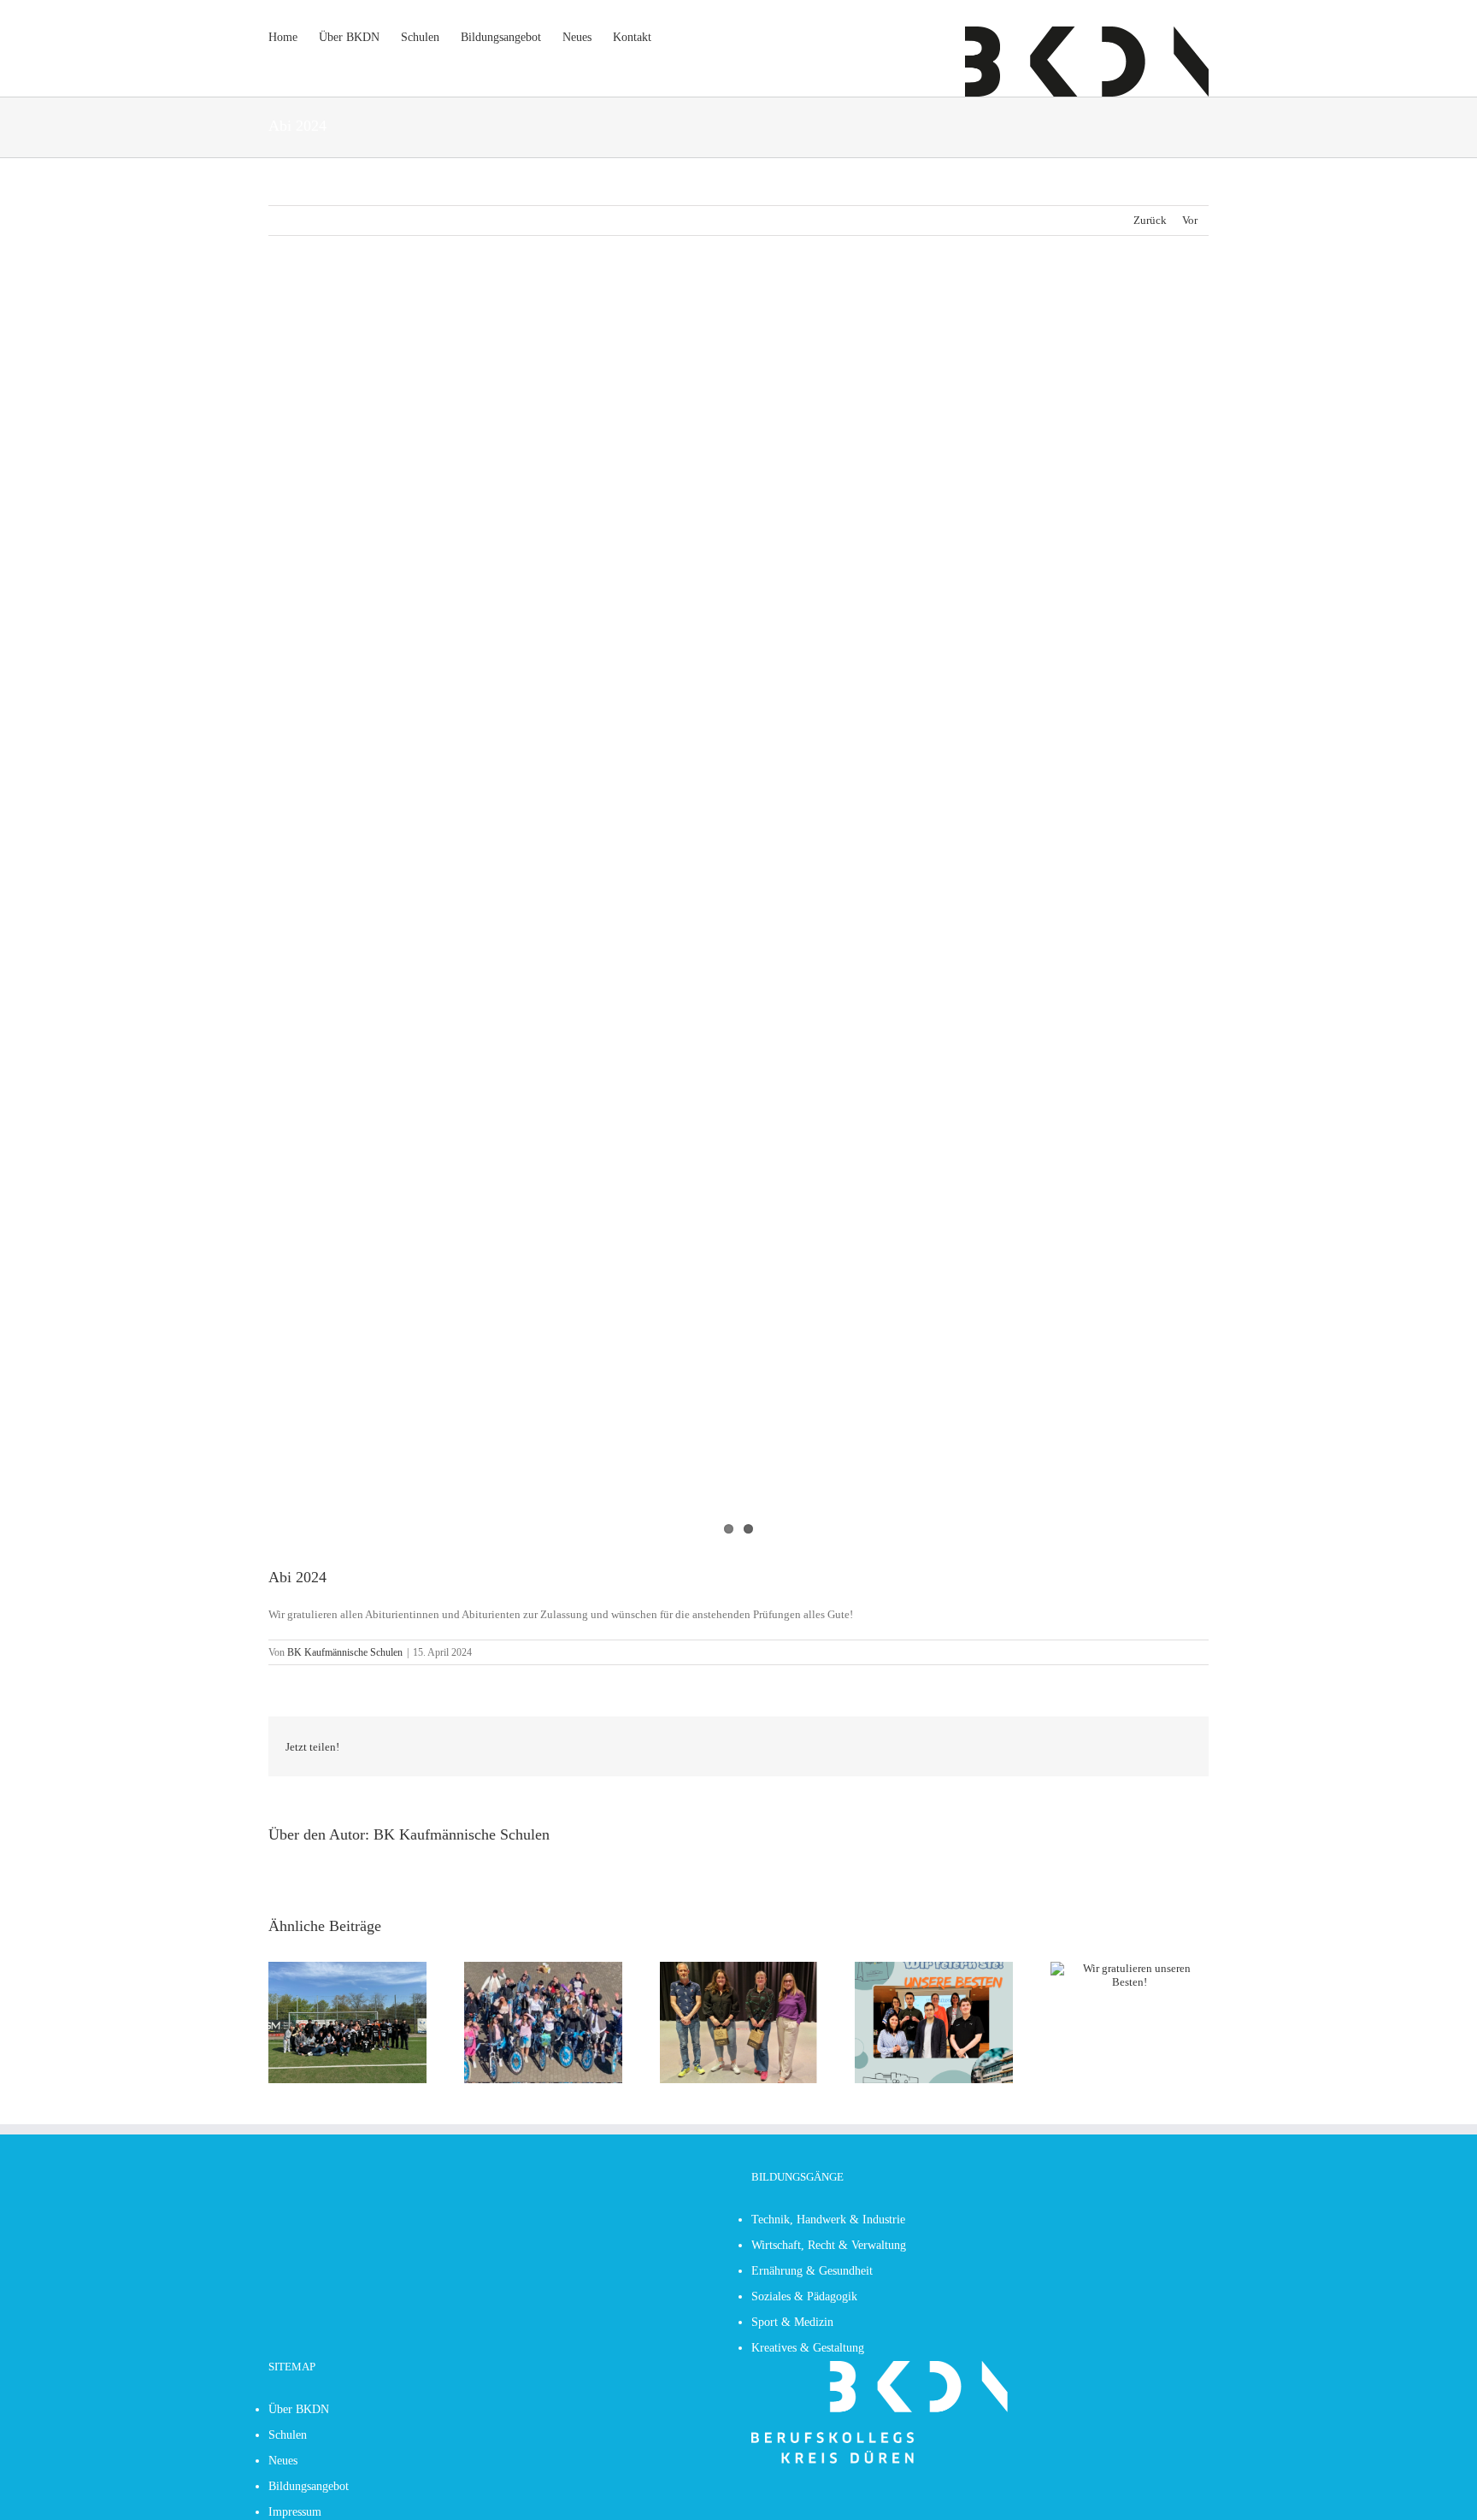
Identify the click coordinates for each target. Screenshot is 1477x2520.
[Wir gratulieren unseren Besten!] (1130, 1968)
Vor (1190, 220)
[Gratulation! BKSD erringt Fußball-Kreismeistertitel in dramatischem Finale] (347, 1968)
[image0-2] (738, 914)
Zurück (1150, 220)
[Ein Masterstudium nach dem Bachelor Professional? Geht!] (739, 1968)
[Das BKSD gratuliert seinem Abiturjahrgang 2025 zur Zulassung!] (543, 1968)
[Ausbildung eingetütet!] (934, 1968)
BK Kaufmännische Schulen (345, 1652)
